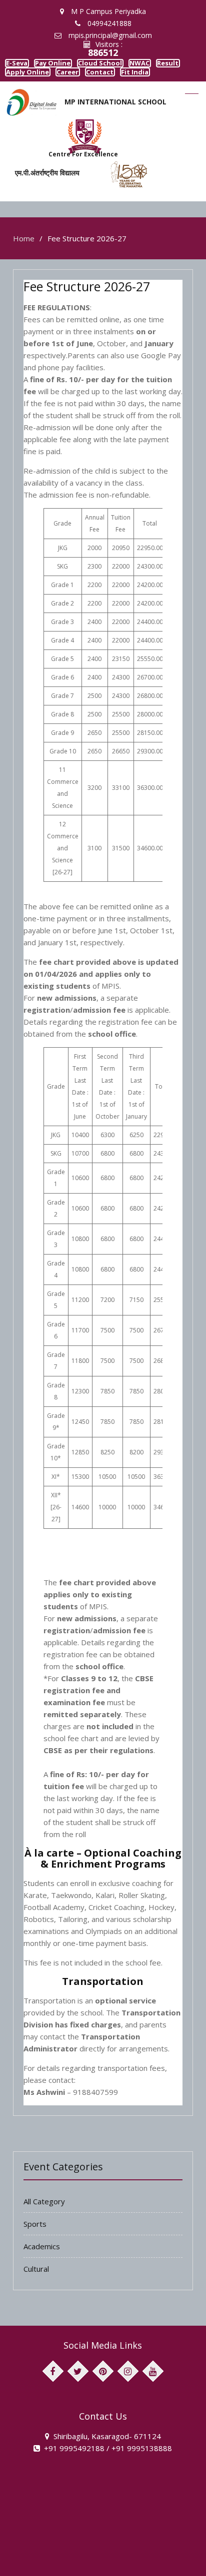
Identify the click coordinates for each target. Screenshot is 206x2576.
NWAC (23, 81)
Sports (35, 2250)
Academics (42, 2272)
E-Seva (24, 66)
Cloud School (133, 66)
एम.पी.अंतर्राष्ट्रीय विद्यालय (40, 198)
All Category (44, 2227)
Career (168, 81)
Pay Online (73, 66)
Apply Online (116, 81)
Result (65, 81)
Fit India (72, 95)
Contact (26, 95)
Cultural (36, 2295)
